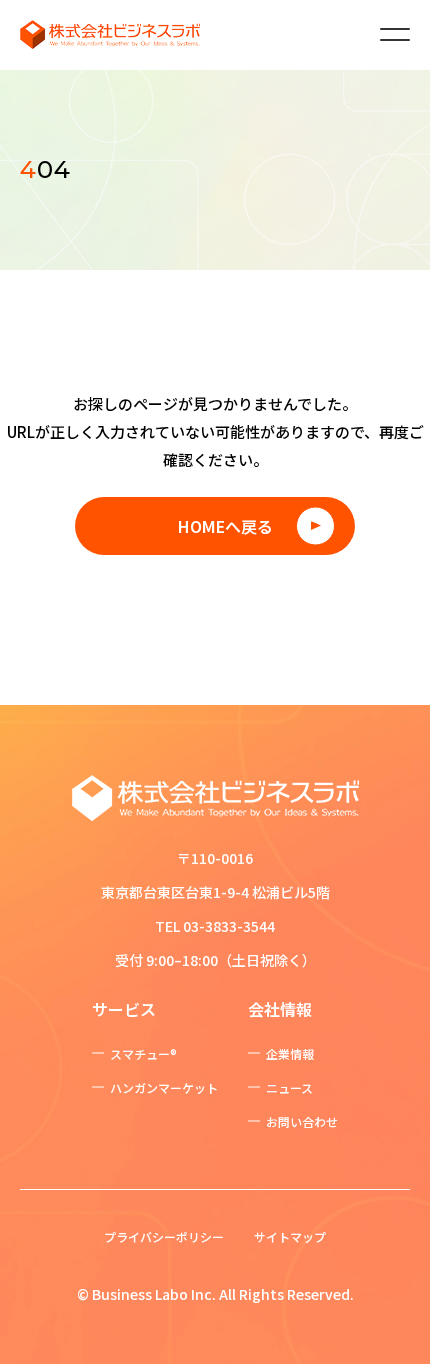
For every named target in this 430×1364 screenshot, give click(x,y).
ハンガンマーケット (164, 1087)
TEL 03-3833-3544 (215, 926)
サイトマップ (290, 1236)
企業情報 (290, 1053)
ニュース (289, 1087)
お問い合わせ (302, 1121)
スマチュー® (143, 1053)
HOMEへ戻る (225, 526)
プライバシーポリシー (164, 1236)
